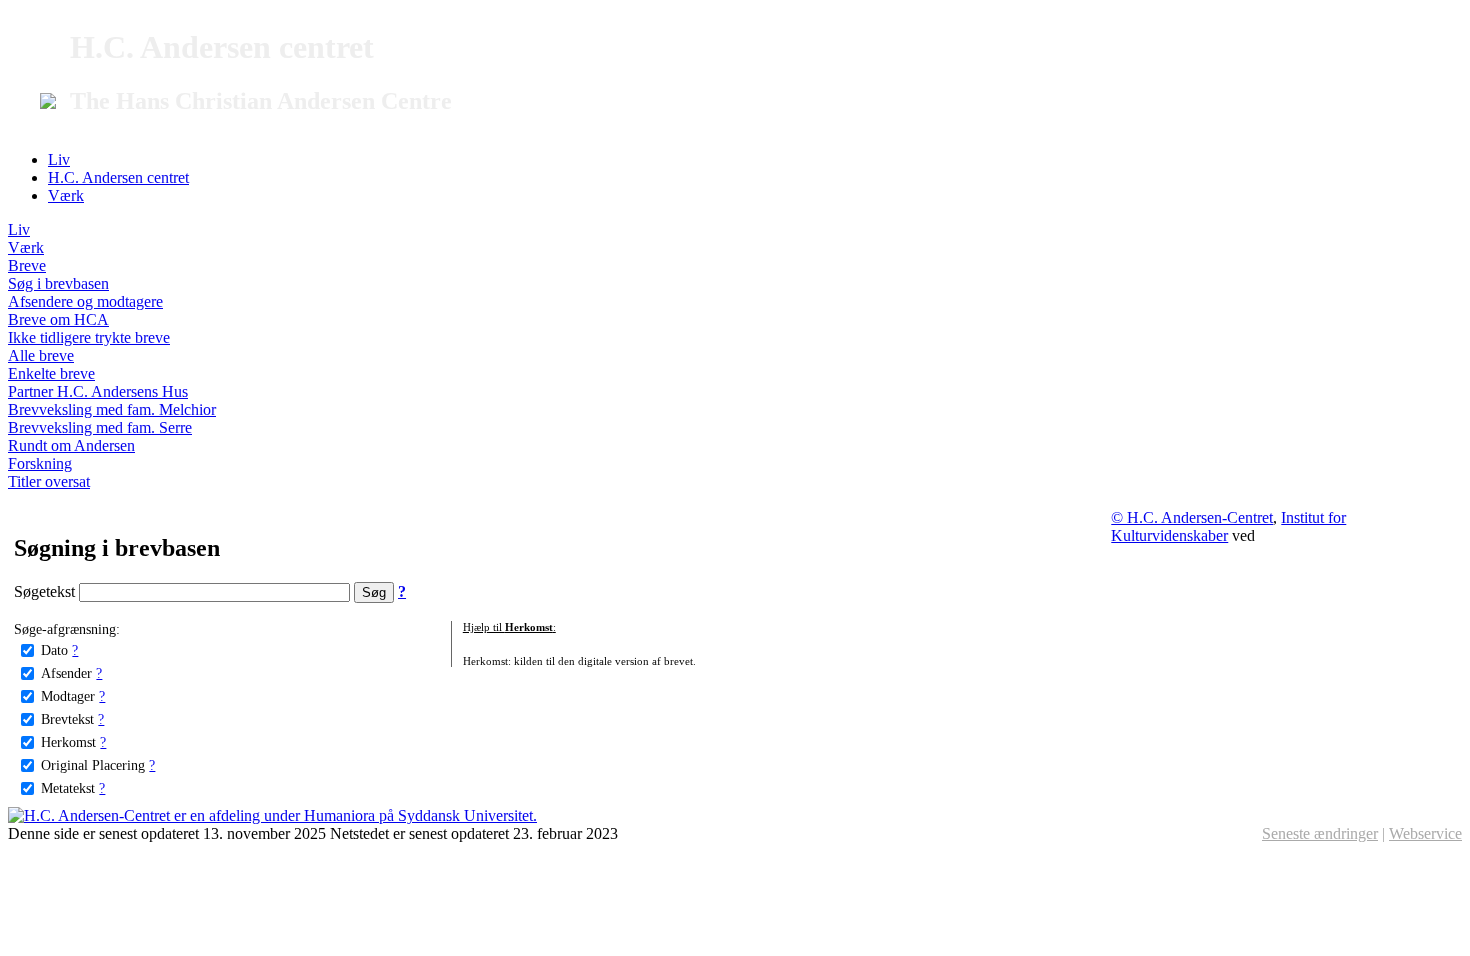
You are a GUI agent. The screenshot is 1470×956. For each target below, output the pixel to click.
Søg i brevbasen (58, 283)
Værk (66, 195)
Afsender (66, 673)
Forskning (40, 463)
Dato (54, 650)
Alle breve (41, 355)
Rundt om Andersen (71, 445)
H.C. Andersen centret (118, 177)
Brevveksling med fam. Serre (100, 427)
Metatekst (68, 788)
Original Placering (93, 765)
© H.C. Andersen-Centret (1192, 517)
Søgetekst (46, 591)
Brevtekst (67, 719)
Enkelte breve (51, 373)
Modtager (68, 696)
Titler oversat (49, 481)
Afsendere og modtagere (85, 301)
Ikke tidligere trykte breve (89, 337)
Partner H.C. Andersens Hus (98, 391)
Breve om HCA (58, 319)
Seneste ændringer (1320, 833)
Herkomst (68, 742)
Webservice (1425, 833)
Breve (27, 265)
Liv (59, 159)
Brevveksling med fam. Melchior (112, 409)
